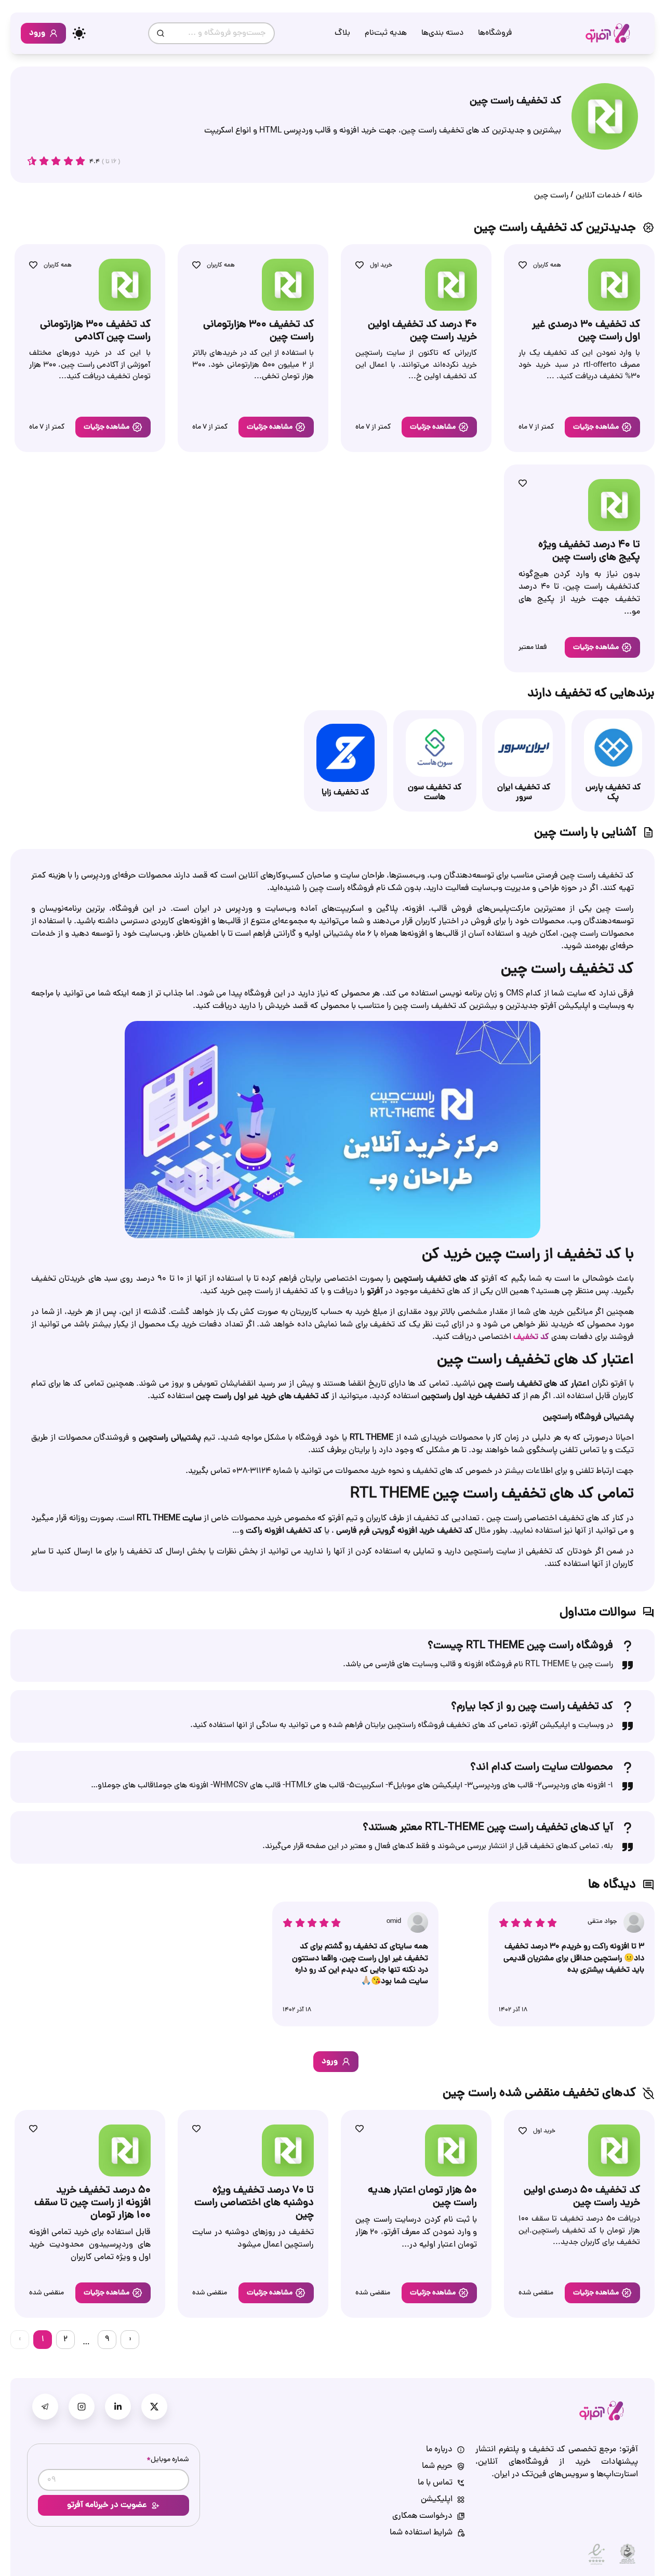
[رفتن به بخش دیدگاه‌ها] (56, 161)
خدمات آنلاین (598, 196)
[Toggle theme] (79, 33)
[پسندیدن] (523, 265)
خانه (635, 196)
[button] (602, 427)
